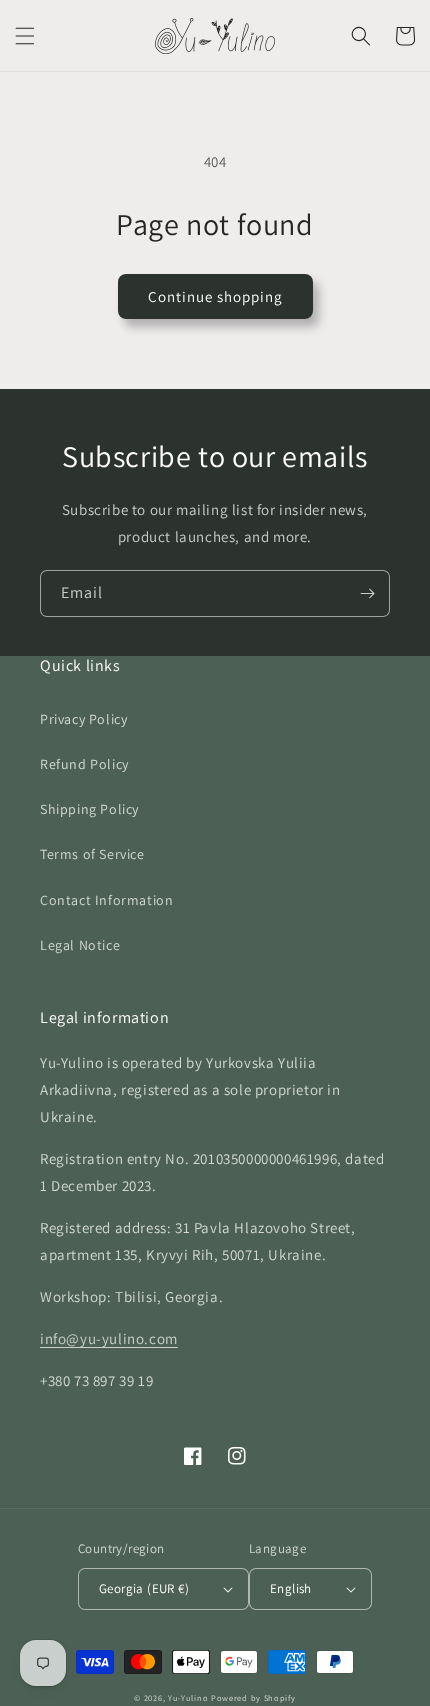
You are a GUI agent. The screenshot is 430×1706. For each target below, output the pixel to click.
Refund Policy (84, 764)
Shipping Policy (89, 809)
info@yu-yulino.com (109, 1338)
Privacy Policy (83, 719)
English (291, 1588)
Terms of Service (92, 854)
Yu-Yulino (188, 1697)
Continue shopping (215, 296)
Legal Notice (80, 945)
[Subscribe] (367, 593)
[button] (25, 36)
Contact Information (106, 900)
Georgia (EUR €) (144, 1588)
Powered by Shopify (253, 1697)
